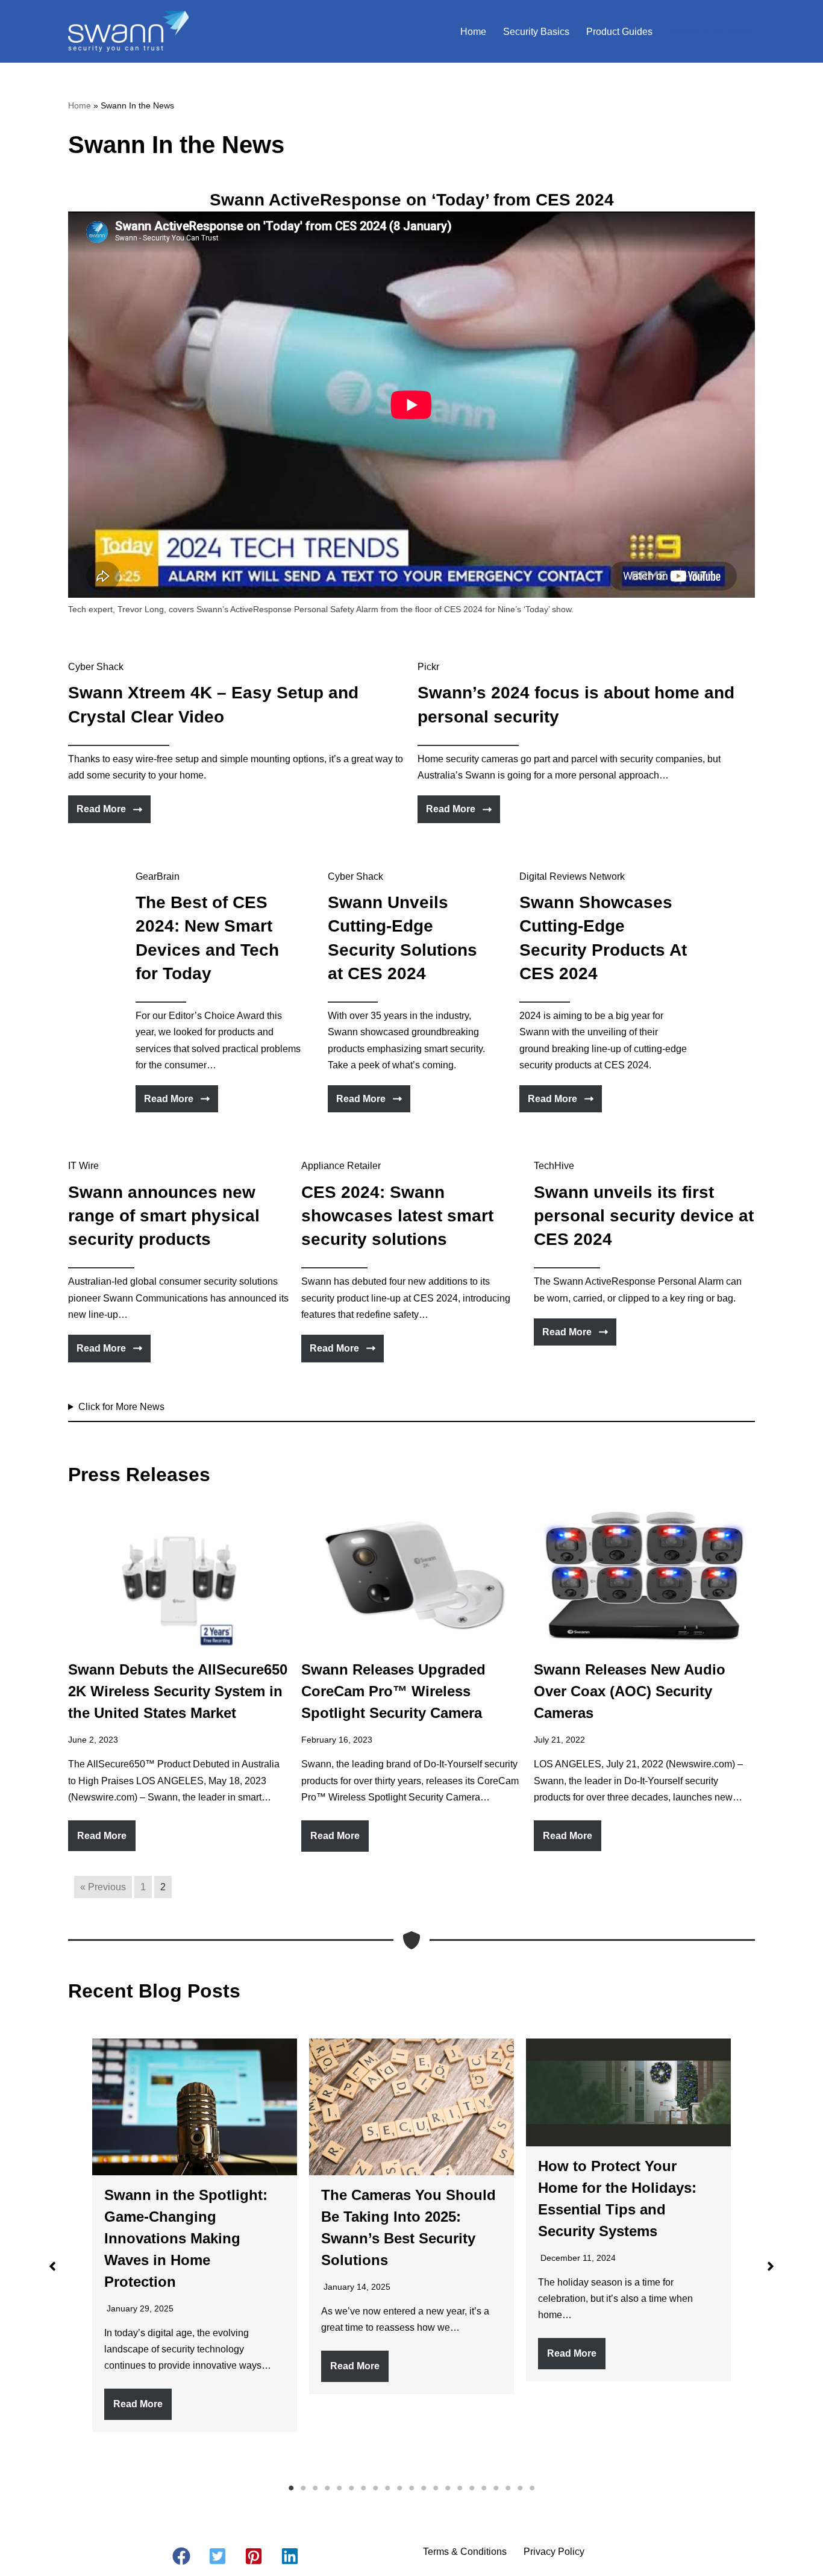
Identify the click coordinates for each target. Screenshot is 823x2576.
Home (473, 32)
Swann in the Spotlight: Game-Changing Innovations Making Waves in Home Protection (186, 2238)
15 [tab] (460, 2488)
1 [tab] (291, 2488)
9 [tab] (387, 2488)
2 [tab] (303, 2488)
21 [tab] (532, 2488)
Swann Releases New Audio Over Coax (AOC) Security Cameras (630, 1691)
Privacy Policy (554, 2552)
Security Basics (536, 32)
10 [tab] (399, 2488)
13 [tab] (436, 2488)
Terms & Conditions (465, 2552)
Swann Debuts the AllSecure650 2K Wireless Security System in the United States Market (178, 1691)
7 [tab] (363, 2488)
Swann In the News (711, 32)
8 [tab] (375, 2488)
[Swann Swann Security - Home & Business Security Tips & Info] (128, 31)
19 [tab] (508, 2488)
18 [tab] (496, 2488)
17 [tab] (484, 2488)
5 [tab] (339, 2488)
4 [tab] (327, 2488)
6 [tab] (351, 2488)
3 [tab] (315, 2488)
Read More (102, 1836)
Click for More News (121, 1407)
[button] (52, 2266)
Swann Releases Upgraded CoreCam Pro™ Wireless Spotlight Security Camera (393, 1691)
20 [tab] (520, 2488)
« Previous (103, 1887)
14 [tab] (448, 2488)
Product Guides (619, 32)
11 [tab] (411, 2488)
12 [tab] (424, 2488)
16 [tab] (472, 2488)
